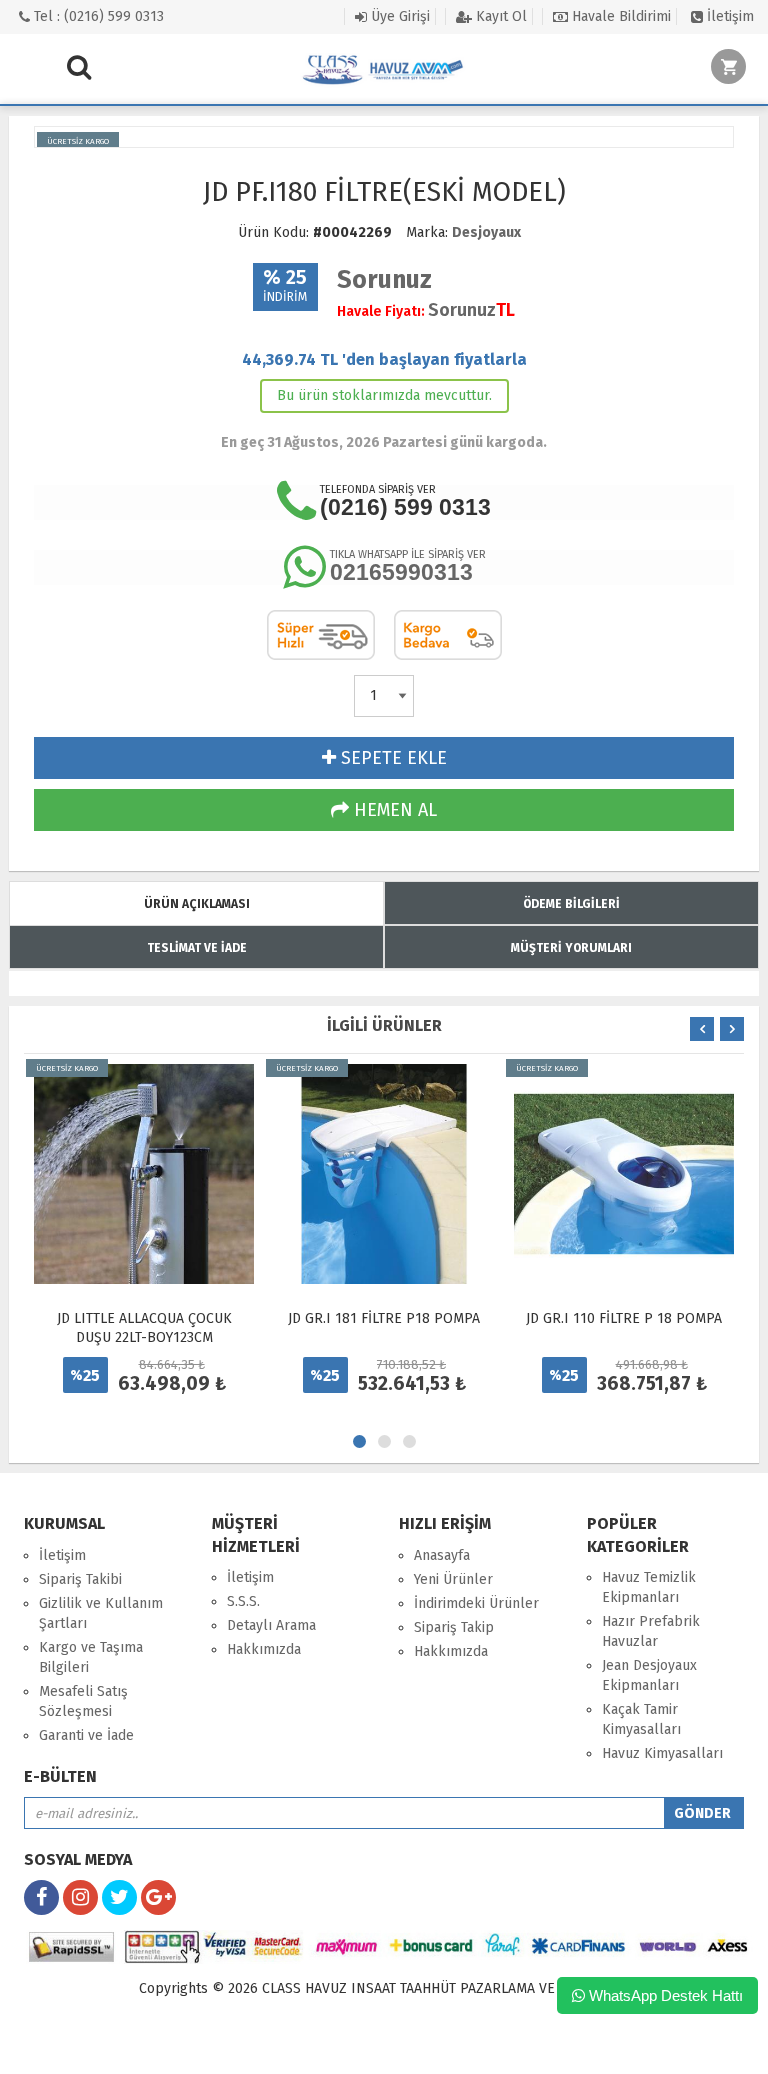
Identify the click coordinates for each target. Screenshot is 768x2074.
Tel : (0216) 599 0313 (97, 16)
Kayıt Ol (499, 16)
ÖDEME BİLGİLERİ (571, 904)
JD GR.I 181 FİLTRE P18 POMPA (384, 1318)
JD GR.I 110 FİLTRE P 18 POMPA (624, 1318)
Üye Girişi (398, 16)
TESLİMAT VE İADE (197, 948)
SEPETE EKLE (391, 758)
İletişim (728, 16)
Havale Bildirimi (619, 16)
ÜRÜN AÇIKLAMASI (197, 904)
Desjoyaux (486, 232)
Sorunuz (384, 280)
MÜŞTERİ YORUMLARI (571, 948)
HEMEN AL (393, 810)
